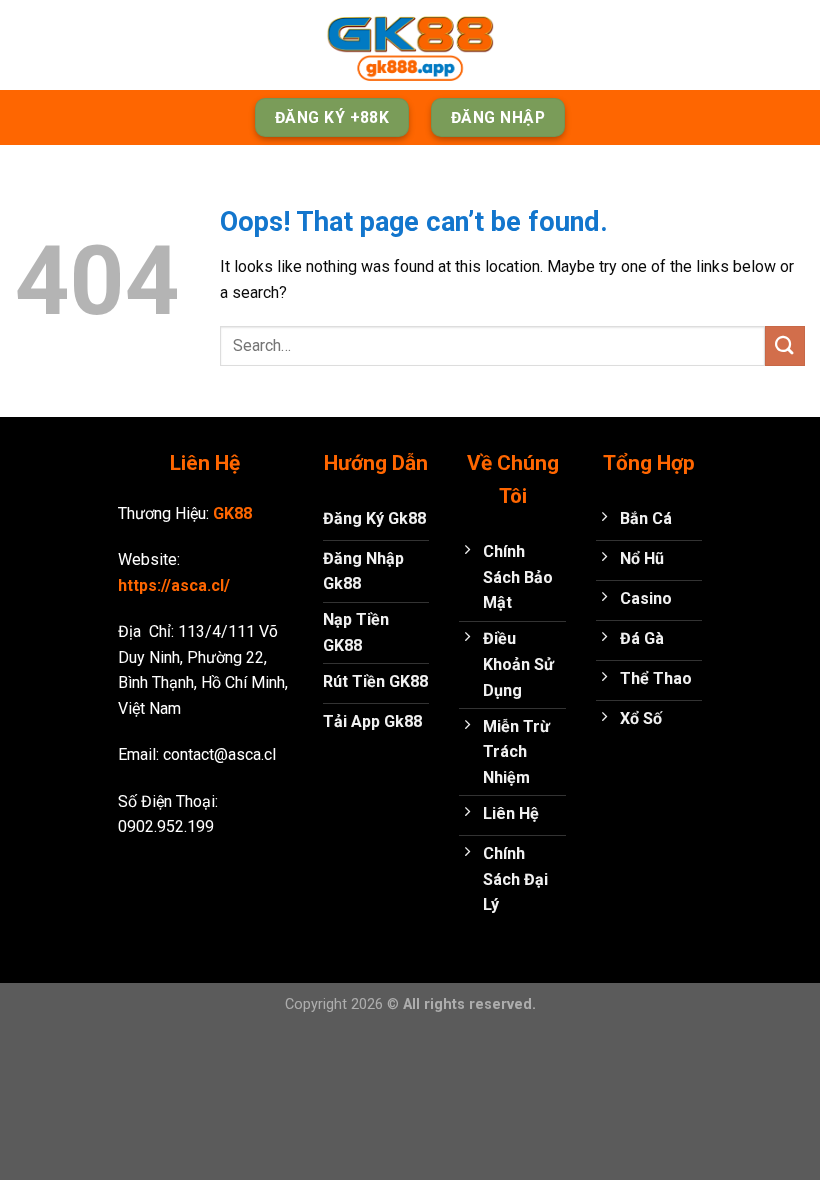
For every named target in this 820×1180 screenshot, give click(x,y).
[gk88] (410, 45)
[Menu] (27, 44)
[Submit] (785, 345)
